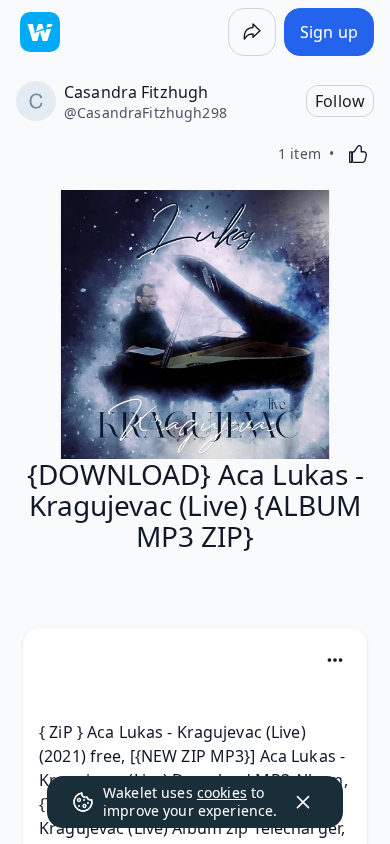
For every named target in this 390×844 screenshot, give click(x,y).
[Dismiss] (303, 802)
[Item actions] (335, 660)
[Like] (358, 154)
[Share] (252, 32)
